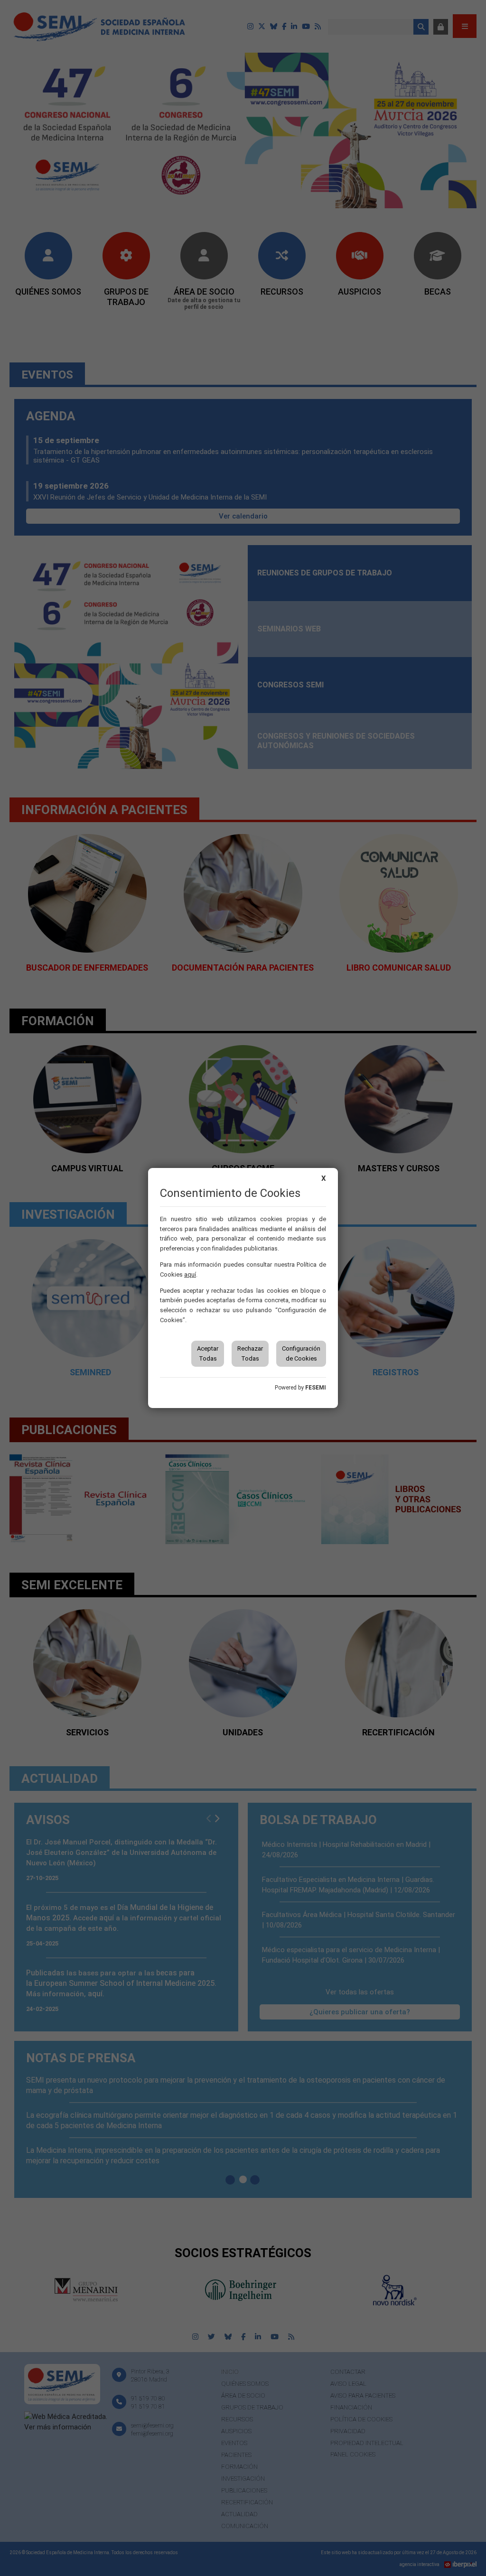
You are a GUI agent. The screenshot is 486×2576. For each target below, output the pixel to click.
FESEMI (316, 1388)
